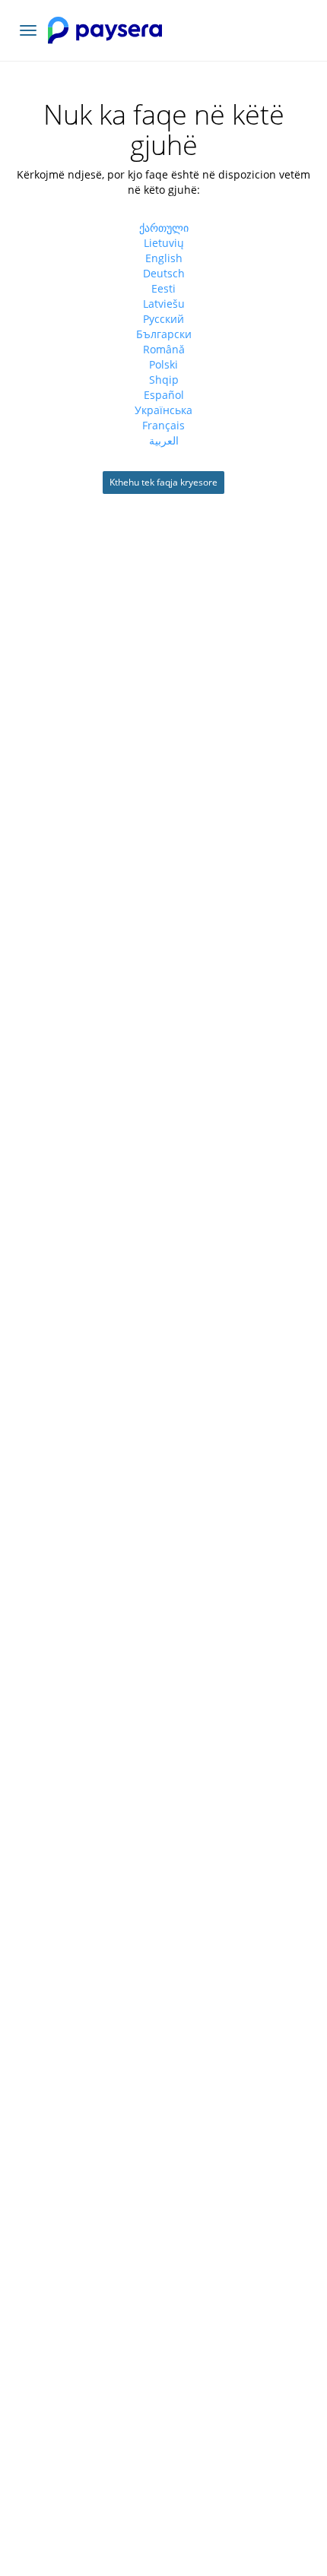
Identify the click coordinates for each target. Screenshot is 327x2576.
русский (163, 319)
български (164, 334)
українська (163, 410)
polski (163, 364)
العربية (164, 440)
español (164, 395)
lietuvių (164, 243)
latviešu (164, 304)
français (163, 425)
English (164, 258)
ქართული (164, 228)
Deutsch (164, 273)
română (164, 349)
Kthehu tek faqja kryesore (163, 482)
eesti (163, 288)
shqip (164, 380)
